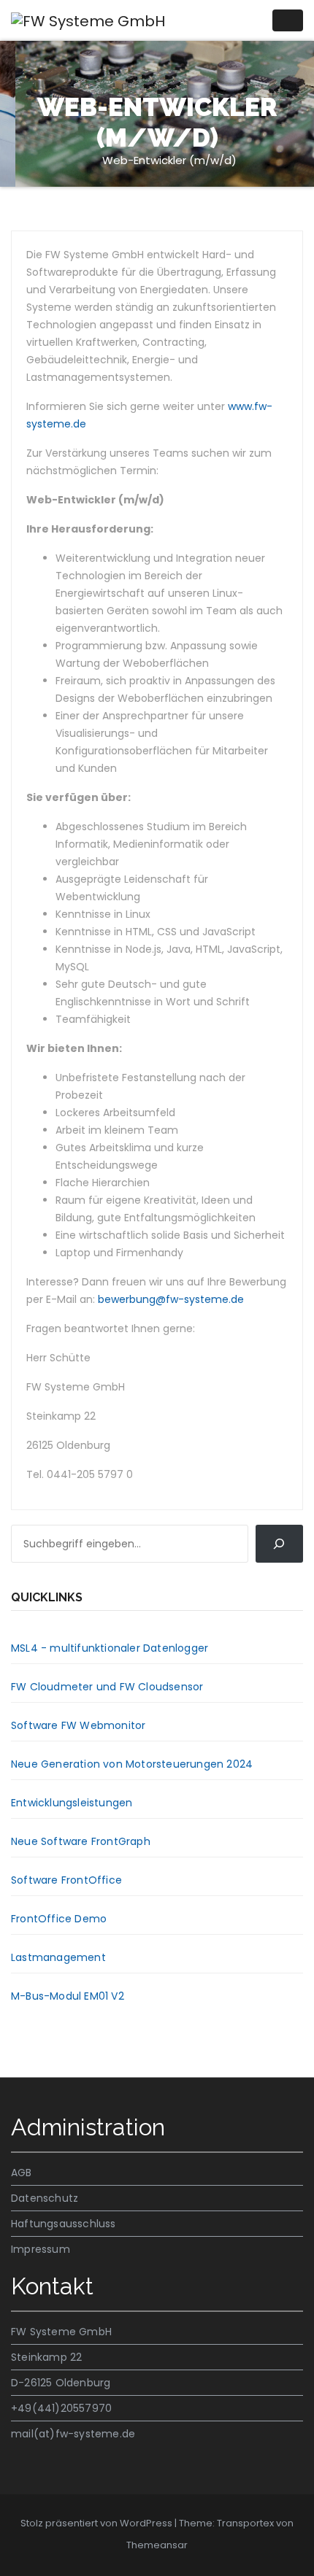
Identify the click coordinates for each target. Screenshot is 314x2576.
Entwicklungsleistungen (72, 1803)
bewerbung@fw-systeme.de (171, 1299)
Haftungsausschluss (64, 2224)
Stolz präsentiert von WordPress (97, 2523)
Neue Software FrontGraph (81, 1841)
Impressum (41, 2249)
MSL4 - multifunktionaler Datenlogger (110, 1648)
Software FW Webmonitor (78, 1725)
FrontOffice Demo (59, 1919)
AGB (22, 2173)
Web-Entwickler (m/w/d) (169, 160)
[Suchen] (279, 1544)
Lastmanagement (58, 1957)
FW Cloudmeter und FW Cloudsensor (107, 1687)
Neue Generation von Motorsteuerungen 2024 (132, 1764)
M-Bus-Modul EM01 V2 (68, 1996)
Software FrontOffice (66, 1880)
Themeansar (157, 2545)
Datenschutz (45, 2198)
